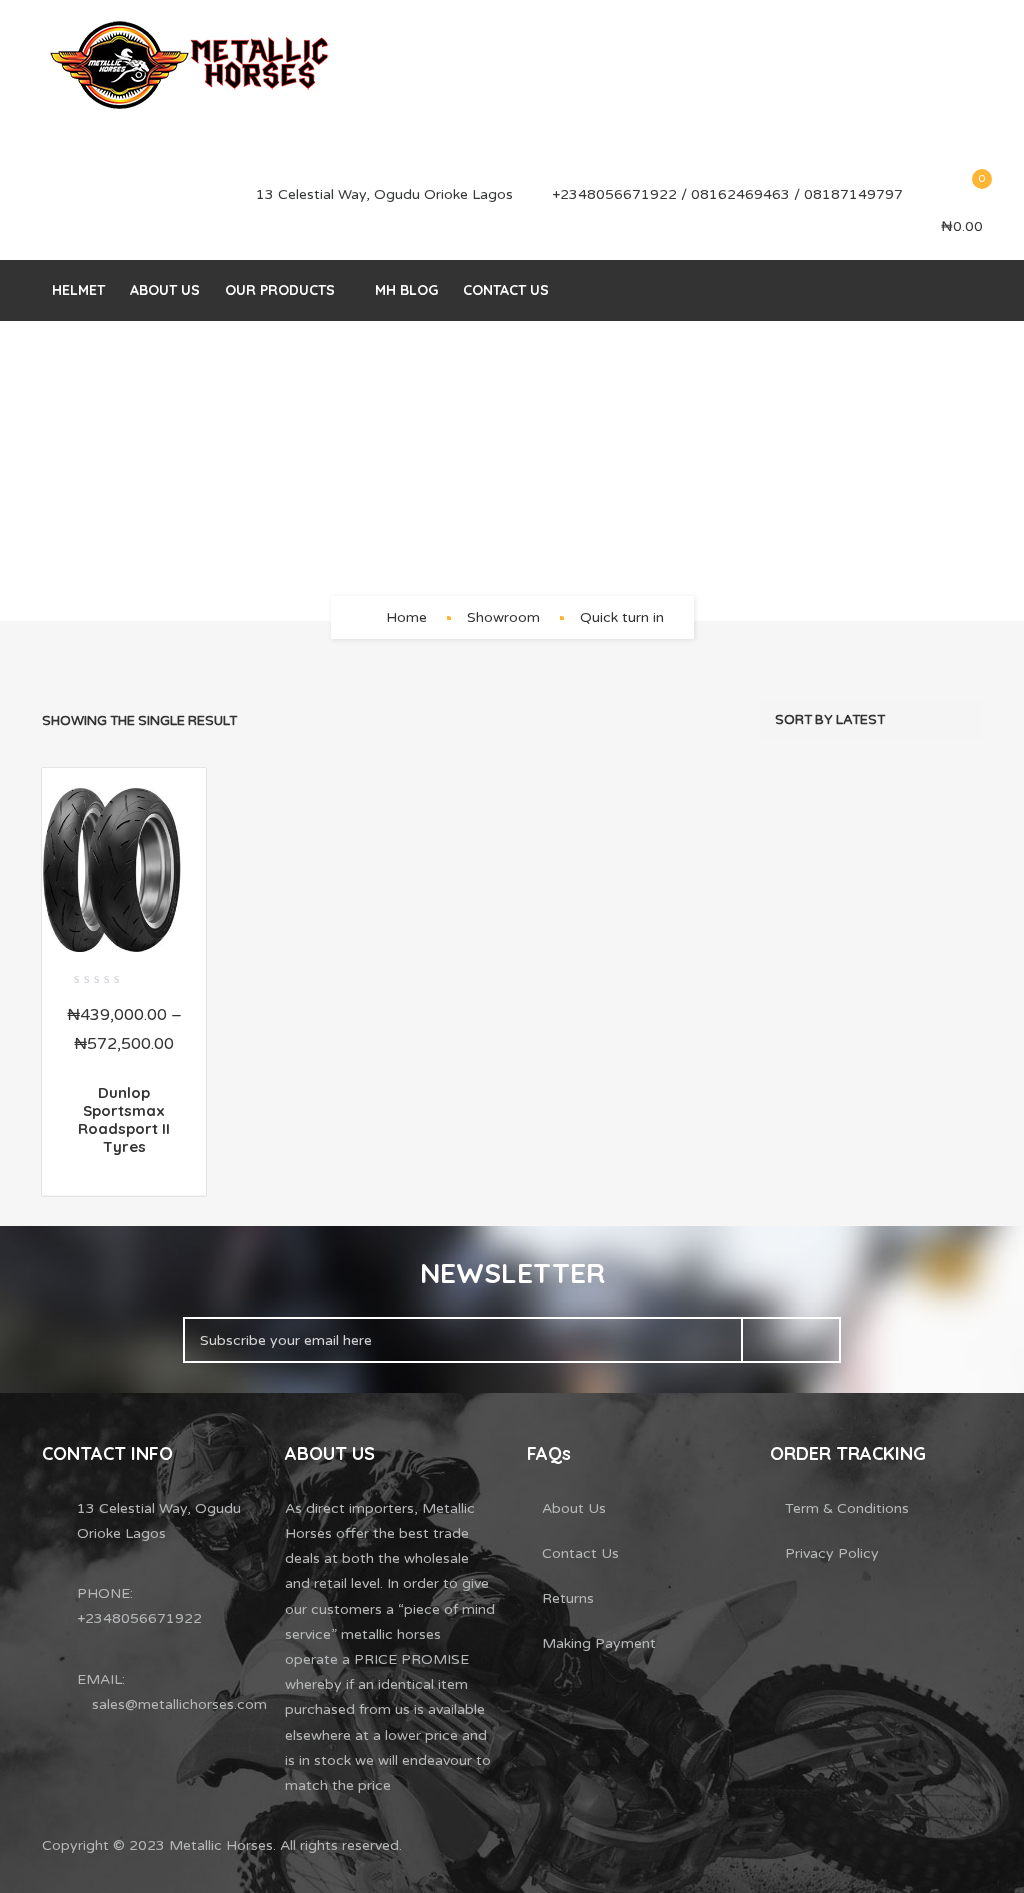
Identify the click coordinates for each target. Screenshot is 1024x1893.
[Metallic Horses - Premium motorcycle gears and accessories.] (192, 65)
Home (406, 617)
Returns (568, 1598)
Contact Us (506, 290)
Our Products (280, 290)
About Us (165, 290)
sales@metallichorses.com (179, 1704)
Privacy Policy (832, 1553)
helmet (78, 290)
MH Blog (406, 290)
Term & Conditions (847, 1508)
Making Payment (599, 1643)
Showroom (503, 617)
